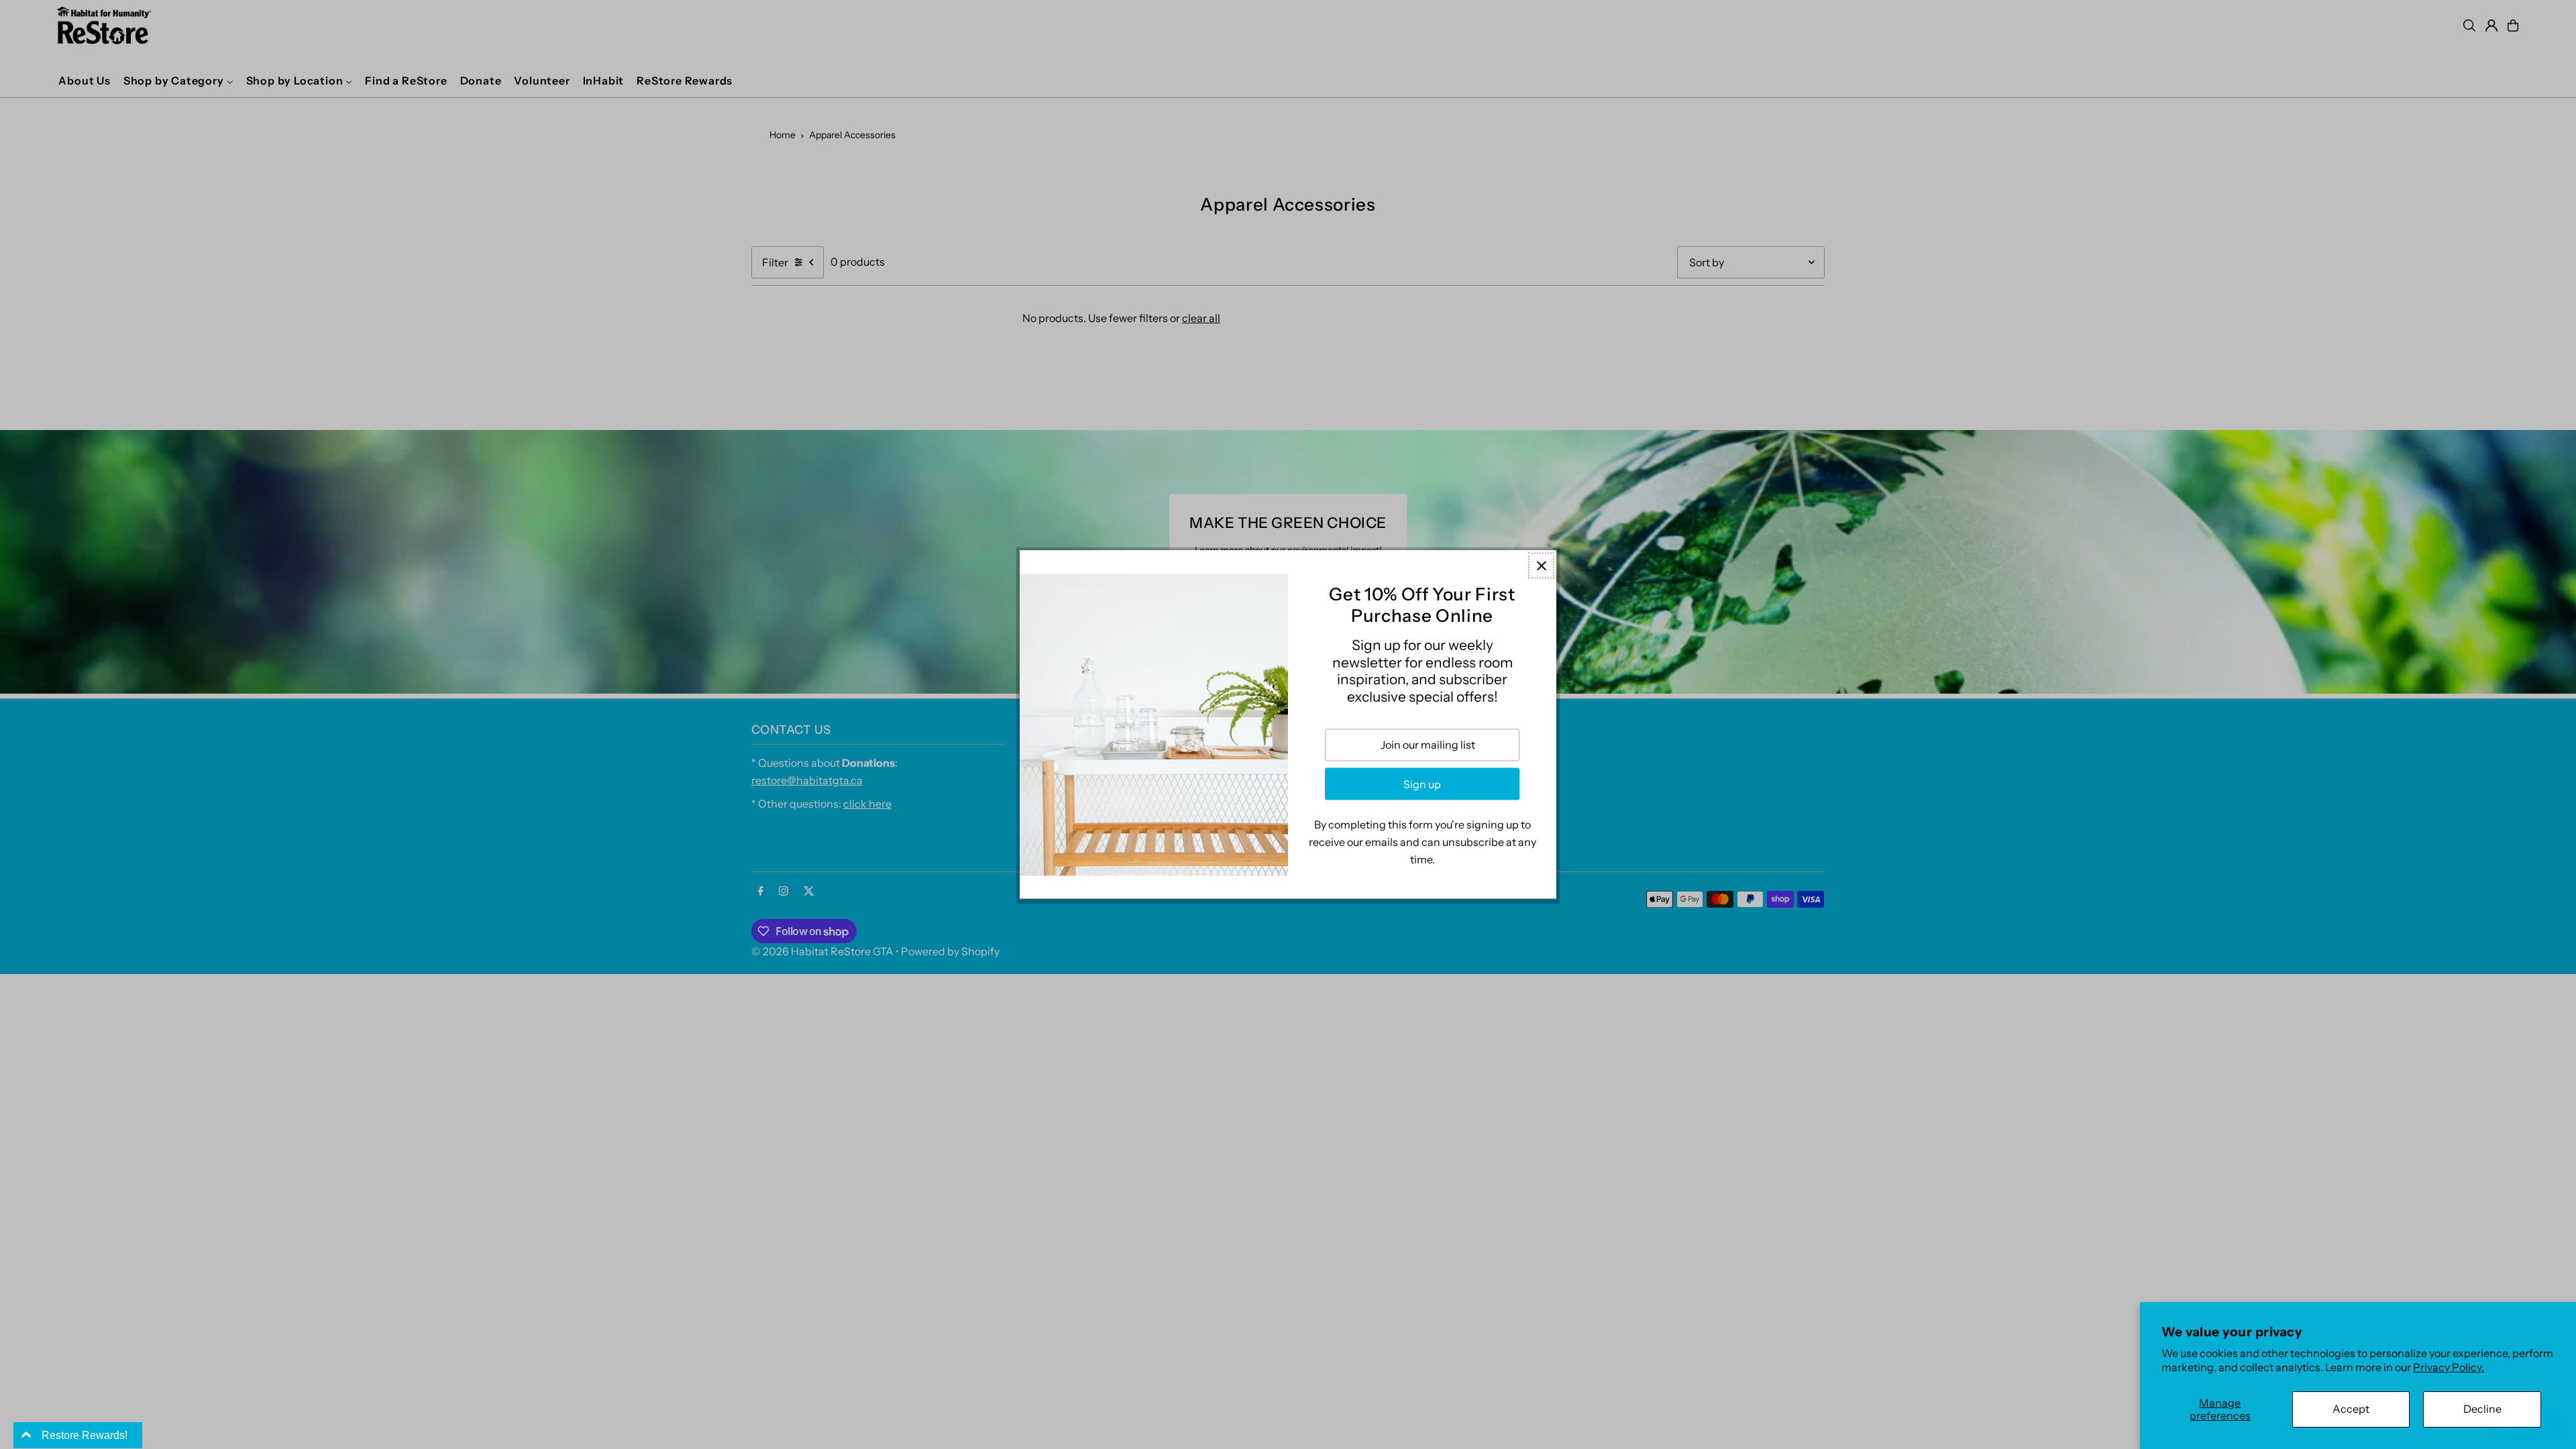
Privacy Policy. (2449, 1367)
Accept (2351, 1409)
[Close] (1541, 565)
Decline (2482, 1409)
